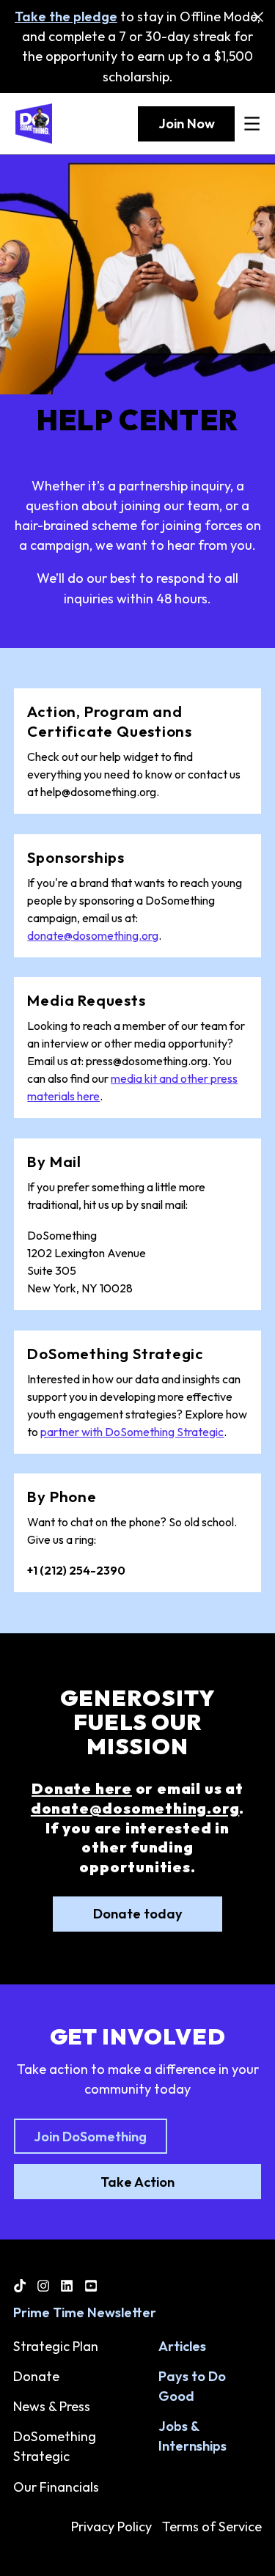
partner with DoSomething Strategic (132, 1432)
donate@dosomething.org (93, 935)
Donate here (82, 1788)
